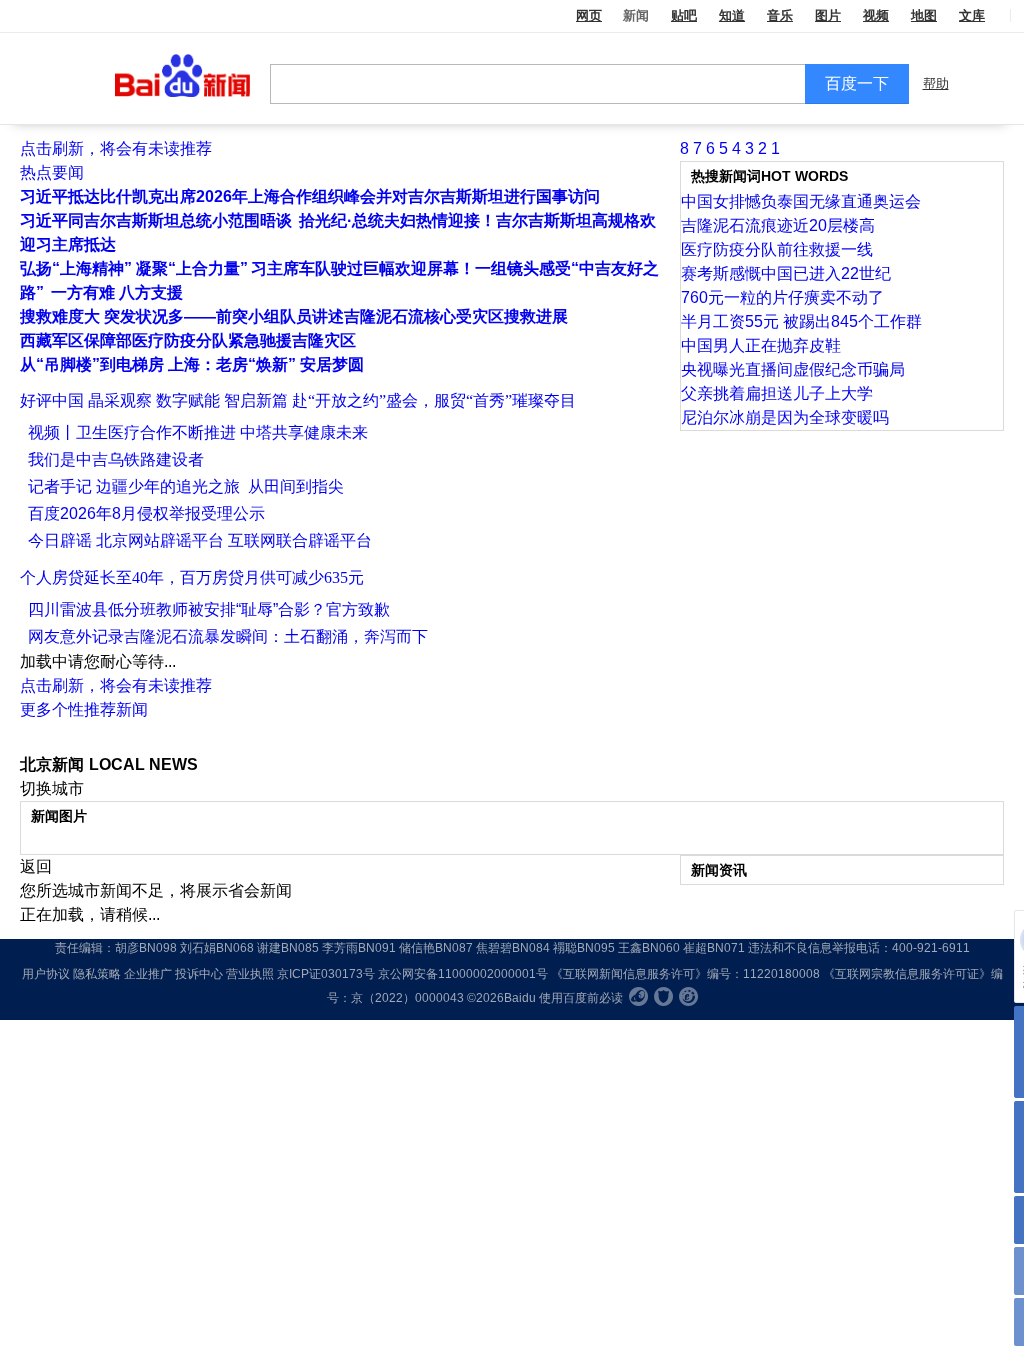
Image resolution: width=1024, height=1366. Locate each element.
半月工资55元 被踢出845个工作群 (801, 321)
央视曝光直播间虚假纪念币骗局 (793, 369)
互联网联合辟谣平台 (300, 540)
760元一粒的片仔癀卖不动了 (782, 297)
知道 (732, 15)
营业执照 (250, 974)
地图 (924, 15)
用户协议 (46, 974)
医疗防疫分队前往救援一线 (777, 249)
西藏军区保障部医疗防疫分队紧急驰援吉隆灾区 (188, 340)
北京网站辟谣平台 (160, 540)
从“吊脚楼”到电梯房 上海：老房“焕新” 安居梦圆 (192, 364)
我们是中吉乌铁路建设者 (116, 459)
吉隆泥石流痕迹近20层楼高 (778, 225)
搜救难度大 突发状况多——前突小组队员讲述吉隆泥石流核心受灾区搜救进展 (294, 316)
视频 (876, 15)
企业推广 (148, 974)
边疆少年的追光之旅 (168, 486)
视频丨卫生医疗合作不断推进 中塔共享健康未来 (198, 432)
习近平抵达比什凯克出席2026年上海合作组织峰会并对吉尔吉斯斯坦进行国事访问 (310, 196)
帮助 (936, 83)
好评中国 (52, 400)
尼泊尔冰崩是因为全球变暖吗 (785, 417)
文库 (972, 15)
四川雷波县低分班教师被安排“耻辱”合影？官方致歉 (209, 609)
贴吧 (684, 15)
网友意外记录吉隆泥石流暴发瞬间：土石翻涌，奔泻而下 (228, 636)
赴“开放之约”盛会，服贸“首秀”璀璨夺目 (434, 400)
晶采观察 (120, 400)
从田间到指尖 (294, 486)
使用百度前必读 (581, 998)
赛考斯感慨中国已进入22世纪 (786, 273)
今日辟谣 (60, 540)
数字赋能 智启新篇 (222, 400)
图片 (828, 15)
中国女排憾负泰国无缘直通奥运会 (801, 201)
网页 (589, 15)
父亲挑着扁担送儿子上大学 (777, 393)
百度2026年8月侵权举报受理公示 (146, 513)
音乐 (780, 15)
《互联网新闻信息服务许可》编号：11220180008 (685, 974)
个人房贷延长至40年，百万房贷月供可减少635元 (192, 577)
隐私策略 (97, 974)
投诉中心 (199, 974)
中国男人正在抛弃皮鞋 (761, 345)
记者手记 (60, 486)
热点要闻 (52, 172)
